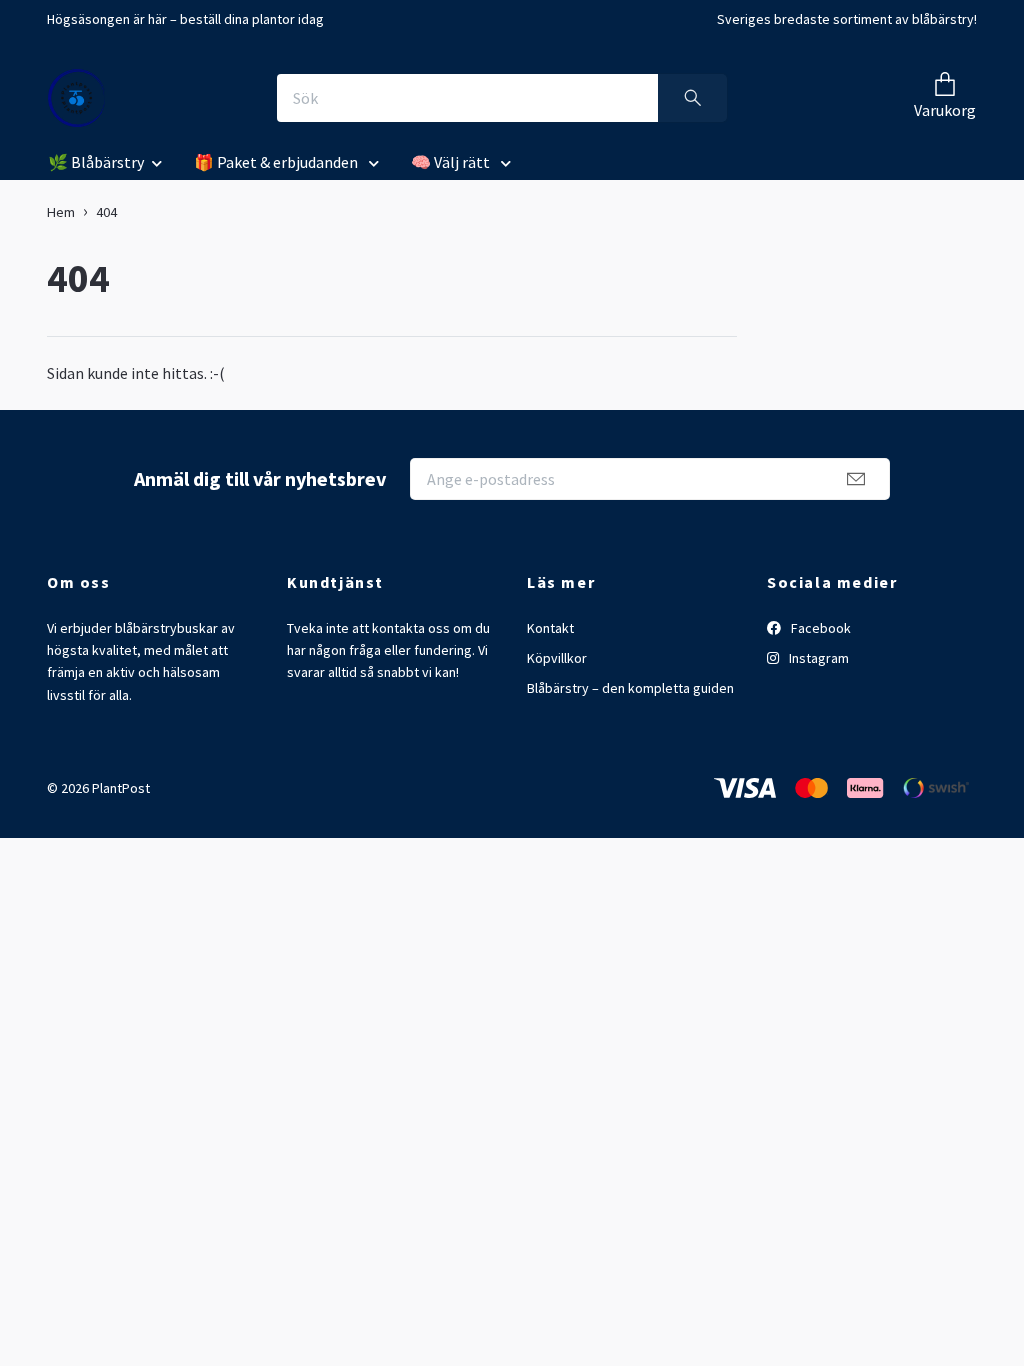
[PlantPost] (76, 98)
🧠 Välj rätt (452, 162)
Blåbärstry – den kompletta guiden (630, 688)
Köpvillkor (557, 658)
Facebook (819, 628)
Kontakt (550, 628)
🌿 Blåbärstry (96, 162)
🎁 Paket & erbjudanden (277, 162)
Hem (61, 212)
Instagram (817, 658)
